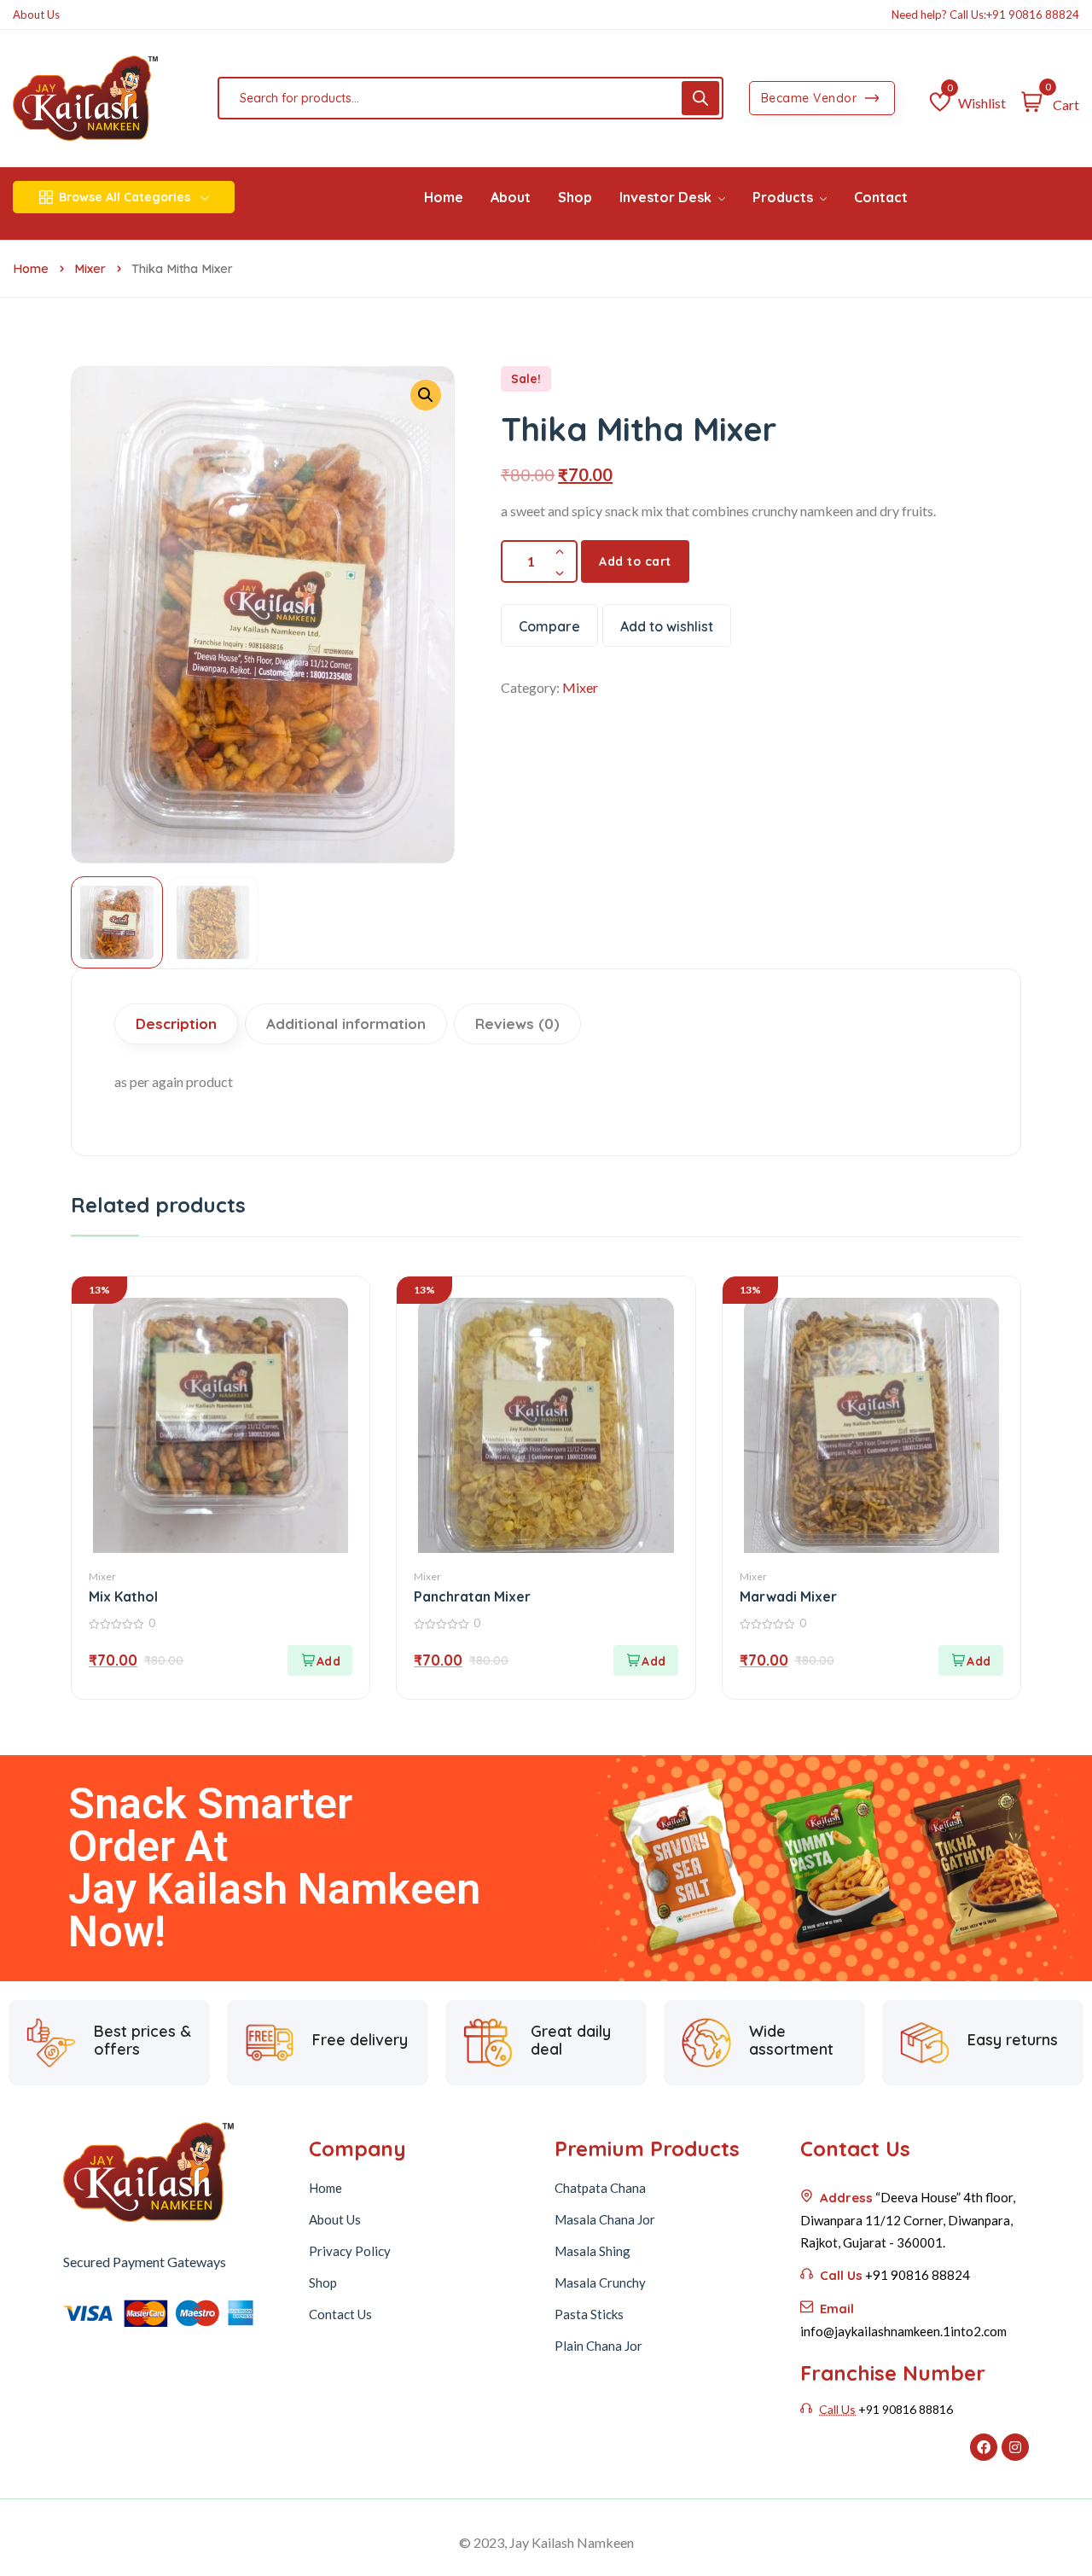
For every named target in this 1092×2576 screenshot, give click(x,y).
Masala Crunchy (600, 2282)
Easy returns (1013, 2040)
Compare (549, 626)
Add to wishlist (667, 626)
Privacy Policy (350, 2251)
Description (176, 1023)
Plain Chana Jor (598, 2346)
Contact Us (340, 2314)
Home (31, 268)
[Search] (700, 98)
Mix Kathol (123, 1596)
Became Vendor (811, 98)
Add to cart (635, 561)
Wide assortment (791, 2041)
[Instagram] (1015, 2447)
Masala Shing (592, 2251)
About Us (36, 15)
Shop (323, 2282)
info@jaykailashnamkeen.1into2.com (903, 2331)
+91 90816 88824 (1033, 15)
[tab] (178, 1024)
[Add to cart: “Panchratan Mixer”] (646, 1660)
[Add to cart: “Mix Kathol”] (320, 1660)
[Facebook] (984, 2447)
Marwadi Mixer (788, 1596)
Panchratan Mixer (472, 1596)
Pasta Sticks (589, 2314)
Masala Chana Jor (605, 2219)
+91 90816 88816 (906, 2409)
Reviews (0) (517, 1023)
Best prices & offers (142, 2041)
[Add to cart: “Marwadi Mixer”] (971, 1660)
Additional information (346, 1023)
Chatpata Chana (600, 2188)
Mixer (90, 268)
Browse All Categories (125, 197)
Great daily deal (571, 2041)
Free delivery (360, 2040)
